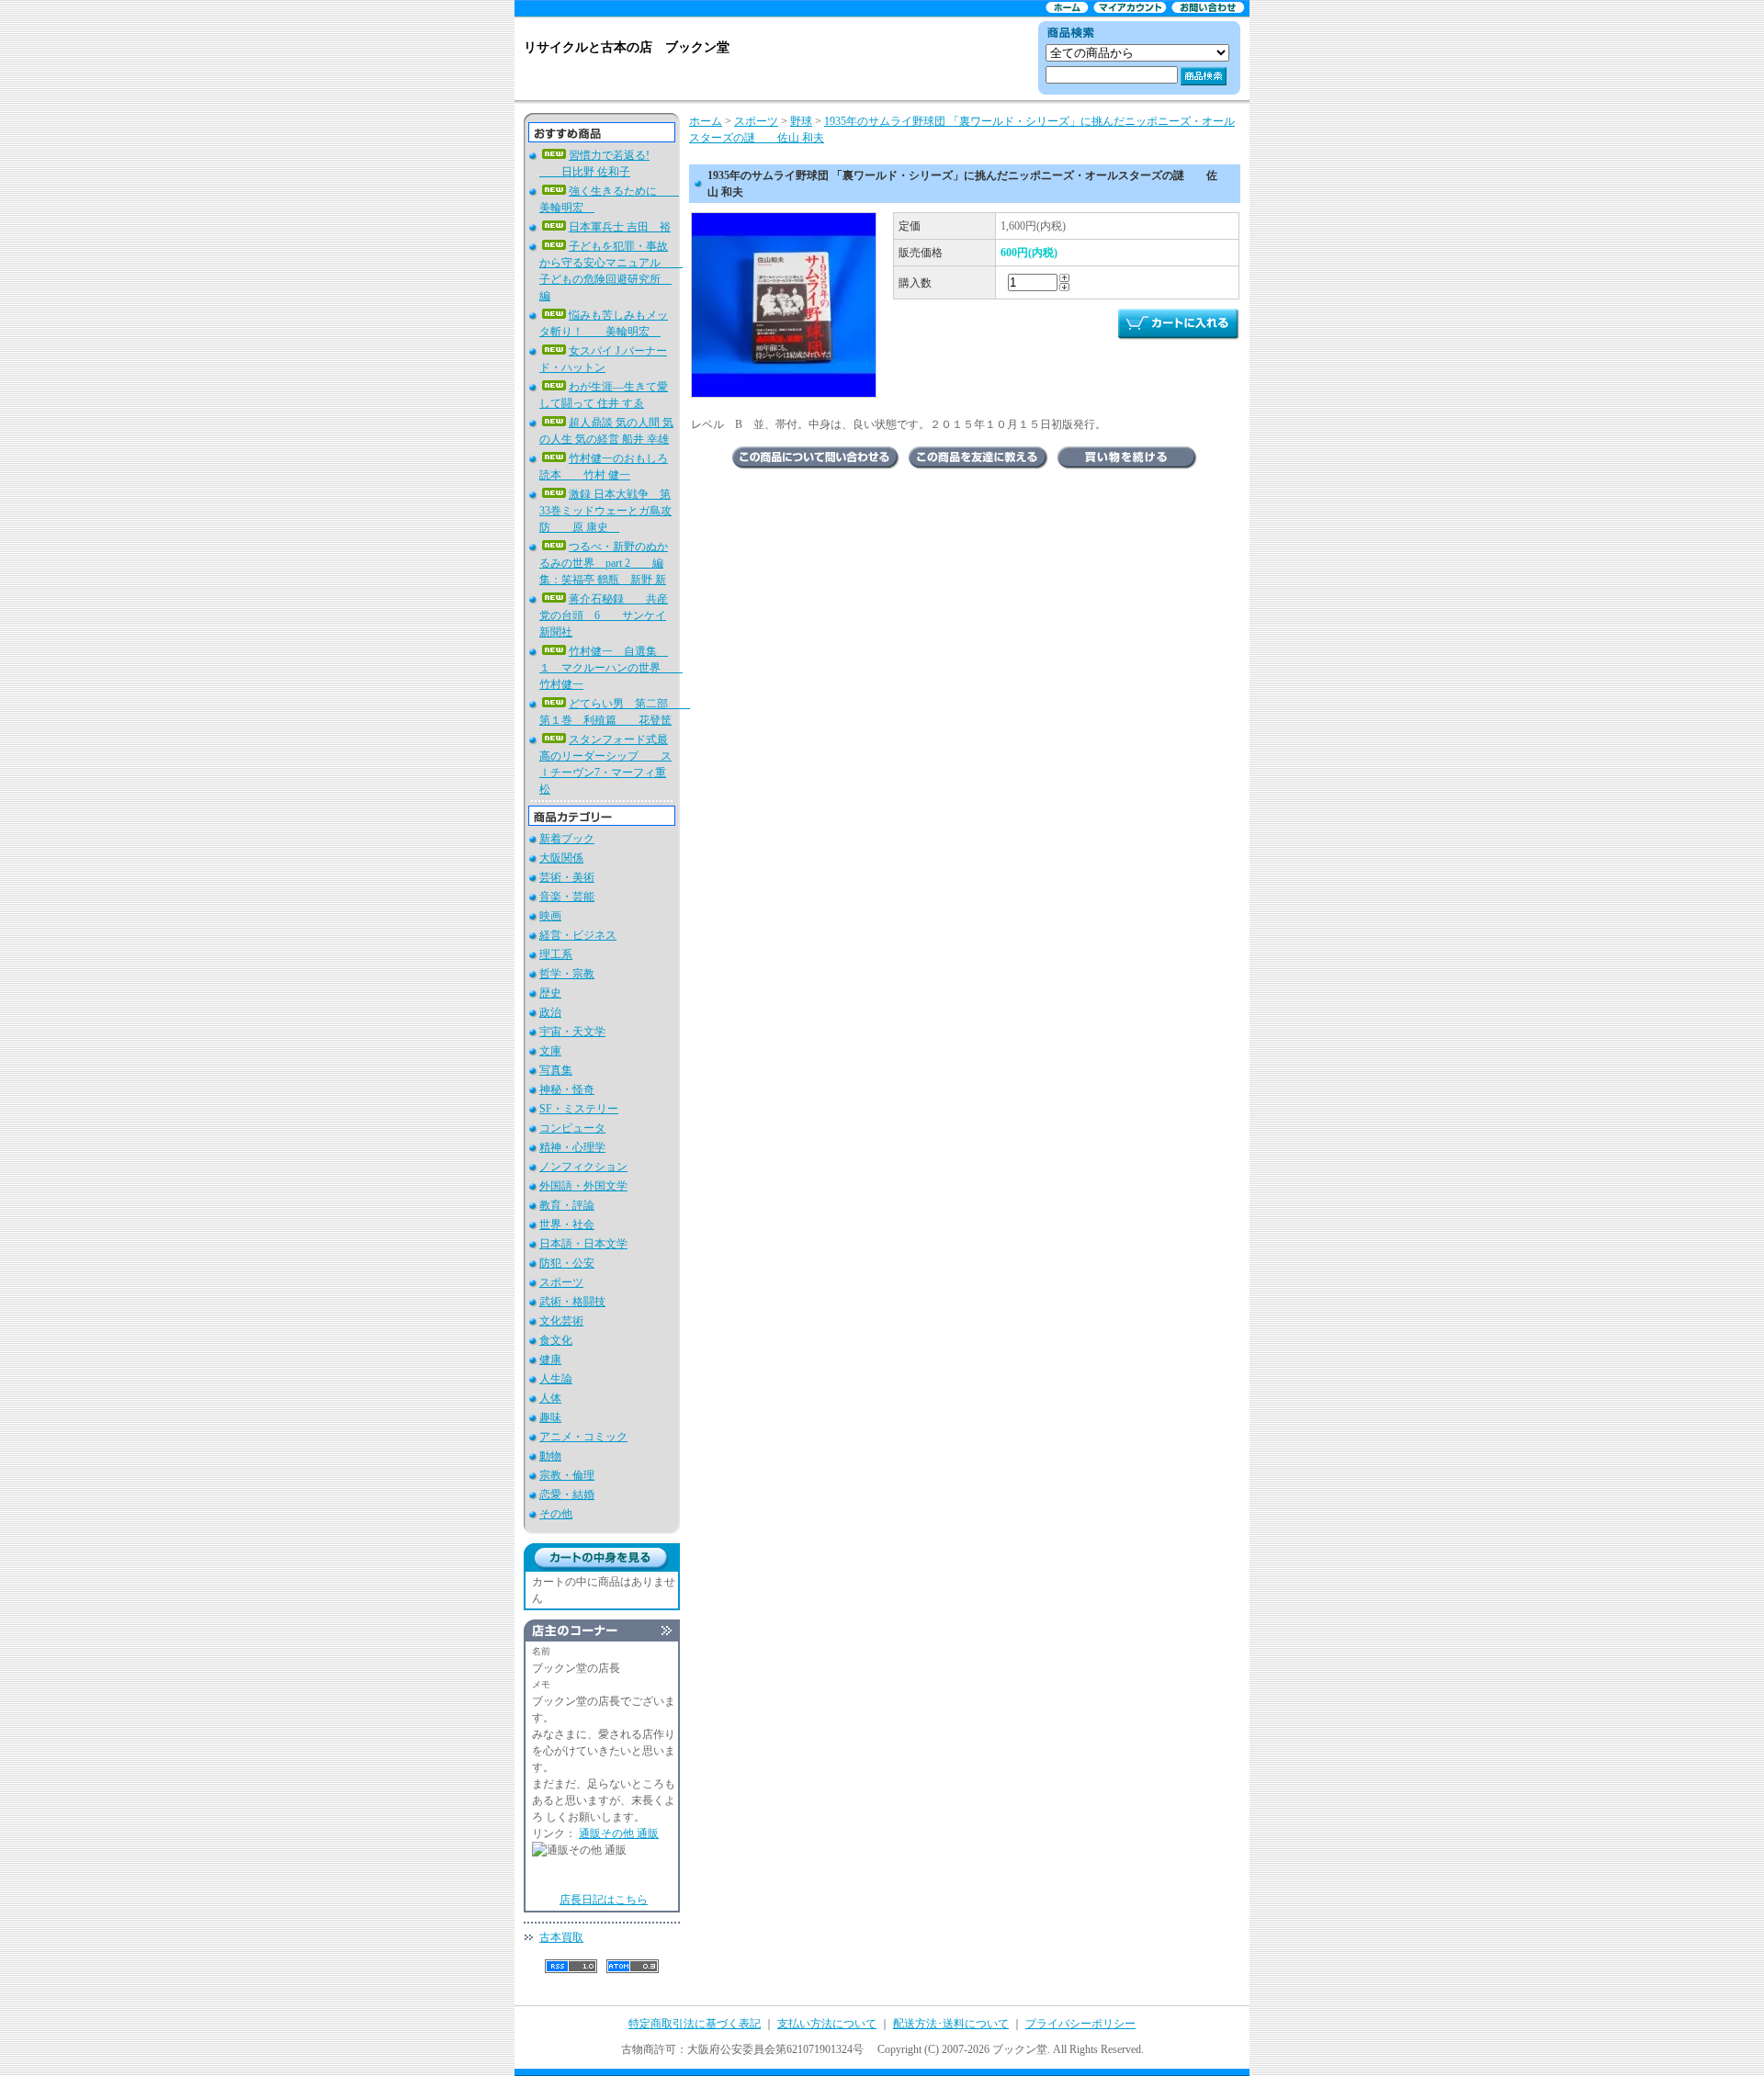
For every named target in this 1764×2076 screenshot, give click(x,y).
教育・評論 (567, 1205)
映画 (550, 916)
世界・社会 (567, 1224)
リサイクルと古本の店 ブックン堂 (627, 47)
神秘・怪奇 (567, 1089)
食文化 (556, 1340)
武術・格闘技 (572, 1302)
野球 (801, 121)
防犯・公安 (567, 1263)
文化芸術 (561, 1321)
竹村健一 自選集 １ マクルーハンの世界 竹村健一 (611, 668)
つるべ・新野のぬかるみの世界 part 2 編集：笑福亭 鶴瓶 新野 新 (604, 563)
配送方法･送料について (951, 2024)
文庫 (550, 1051)
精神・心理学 (572, 1147)
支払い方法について (827, 2024)
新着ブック (567, 839)
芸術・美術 (567, 877)
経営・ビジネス (578, 935)
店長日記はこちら (604, 1900)
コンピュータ (572, 1128)
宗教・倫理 (567, 1475)
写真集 (556, 1070)
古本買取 (561, 1937)
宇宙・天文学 (572, 1032)
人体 (550, 1398)
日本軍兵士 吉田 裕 (620, 227)
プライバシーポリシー (1080, 2024)
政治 (550, 1012)
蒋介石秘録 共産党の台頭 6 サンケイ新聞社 (604, 615)
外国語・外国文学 (583, 1186)
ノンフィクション (583, 1167)
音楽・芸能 (567, 897)
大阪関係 (561, 858)
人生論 (556, 1379)
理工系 (556, 954)
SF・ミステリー (579, 1109)
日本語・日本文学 (583, 1244)
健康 (550, 1360)
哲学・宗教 (567, 974)
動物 (550, 1456)
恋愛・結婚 (567, 1495)
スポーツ (561, 1282)
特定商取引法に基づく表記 (695, 2024)
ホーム (706, 121)
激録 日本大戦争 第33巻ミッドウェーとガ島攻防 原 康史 (605, 511)
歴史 (550, 993)
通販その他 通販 (619, 1833)
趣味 (550, 1417)
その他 (556, 1514)
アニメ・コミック (583, 1437)
